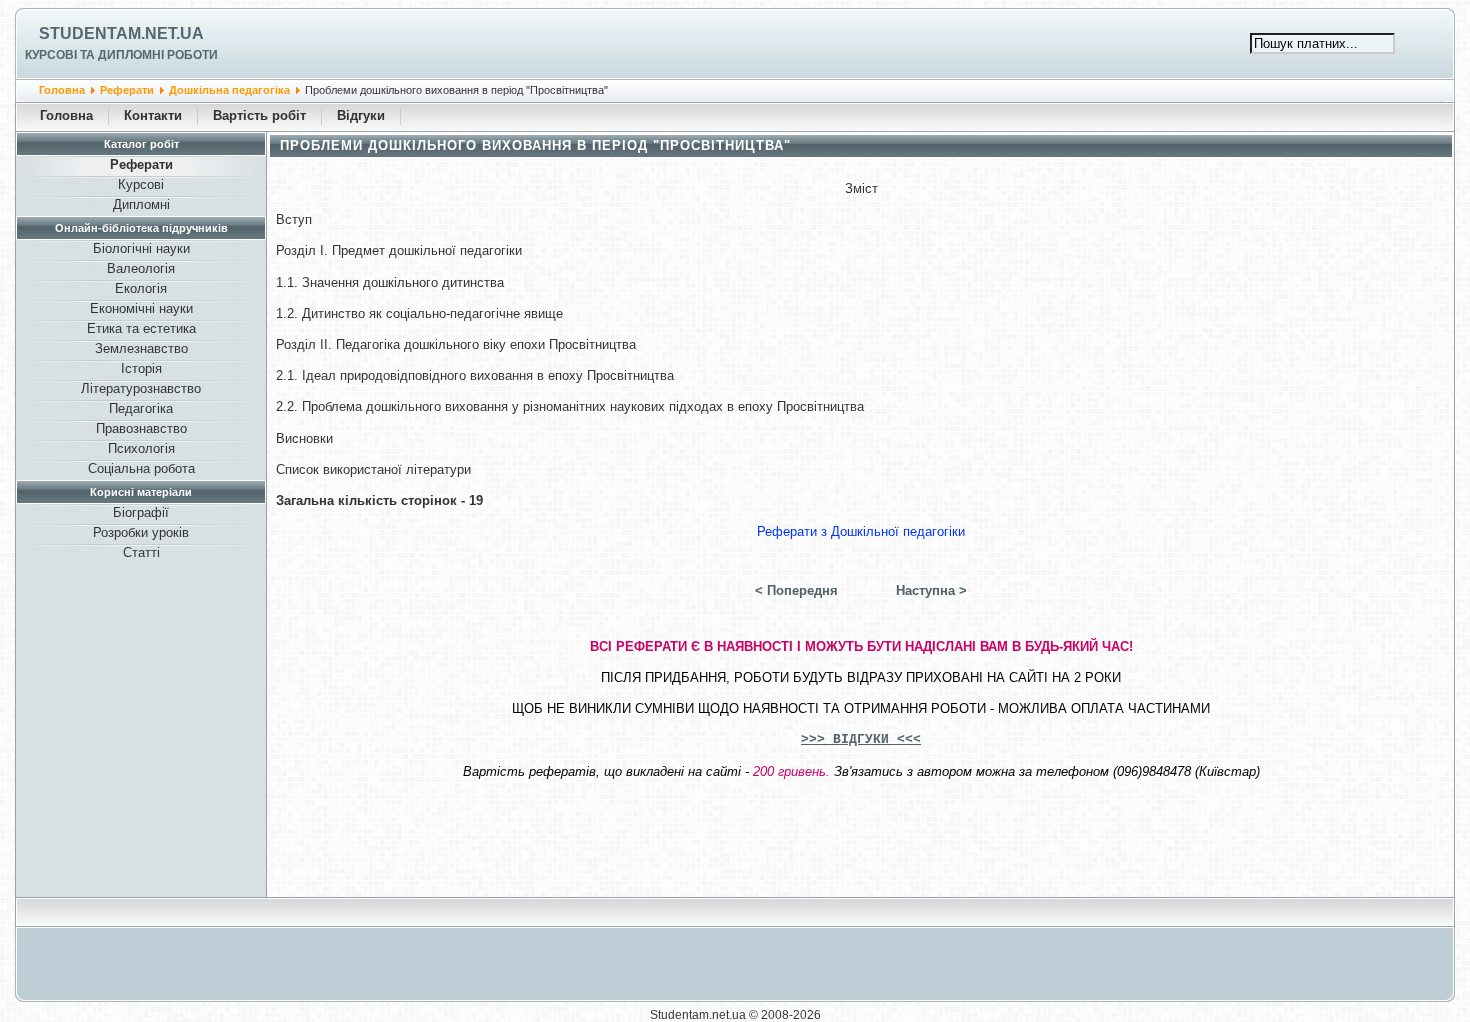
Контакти (153, 115)
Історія (141, 368)
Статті (141, 552)
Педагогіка (141, 408)
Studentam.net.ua (121, 33)
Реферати (127, 90)
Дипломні (141, 204)
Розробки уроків (141, 532)
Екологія (141, 288)
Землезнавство (141, 348)
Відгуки (361, 115)
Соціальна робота (141, 468)
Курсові (141, 184)
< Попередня (796, 590)
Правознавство (141, 428)
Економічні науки (141, 308)
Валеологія (141, 268)
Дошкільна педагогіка (229, 90)
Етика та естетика (141, 328)
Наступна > (931, 590)
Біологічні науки (141, 248)
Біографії (141, 512)
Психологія (141, 448)
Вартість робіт (259, 115)
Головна (62, 90)
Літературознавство (141, 388)
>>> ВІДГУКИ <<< (861, 739)
